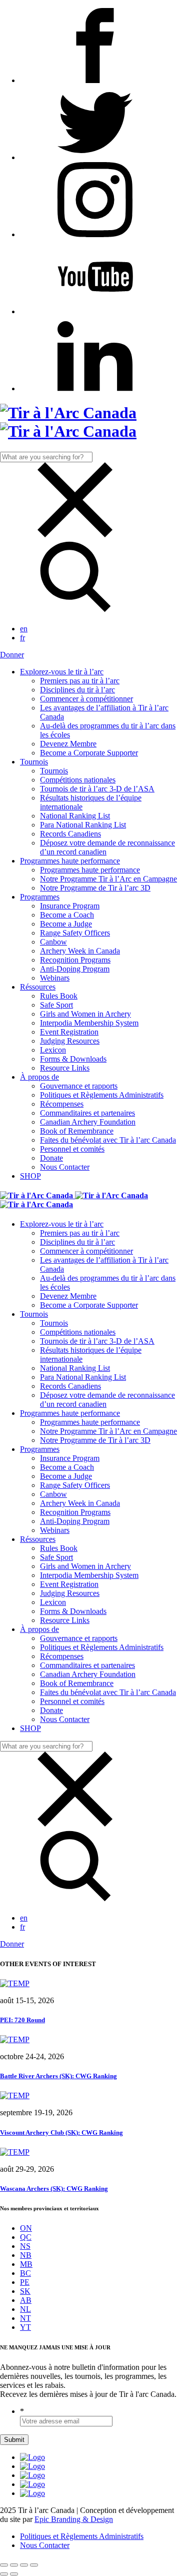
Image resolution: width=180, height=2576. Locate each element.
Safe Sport (56, 1005)
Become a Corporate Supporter (89, 753)
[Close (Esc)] (4, 2565)
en (24, 629)
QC (26, 2237)
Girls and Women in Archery (85, 1014)
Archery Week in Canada (80, 951)
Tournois (34, 762)
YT (25, 2327)
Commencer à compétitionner (86, 699)
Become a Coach (67, 915)
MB (26, 2264)
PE (25, 2282)
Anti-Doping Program (75, 969)
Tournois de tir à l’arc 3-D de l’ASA (97, 789)
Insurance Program (70, 906)
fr (22, 638)
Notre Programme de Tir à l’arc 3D (95, 888)
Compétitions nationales (78, 780)
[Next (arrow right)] (14, 2574)
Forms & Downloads (73, 1059)
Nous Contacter (65, 1167)
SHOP (30, 1176)
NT (25, 2318)
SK (25, 2291)
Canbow (53, 942)
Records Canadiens (70, 834)
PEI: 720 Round (22, 2020)
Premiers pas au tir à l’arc (80, 681)
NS (25, 2246)
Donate (51, 1158)
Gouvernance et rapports (79, 1086)
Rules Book (59, 996)
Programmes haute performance (70, 861)
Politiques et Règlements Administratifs (102, 1095)
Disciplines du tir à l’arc (77, 690)
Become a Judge (66, 924)
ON (26, 2228)
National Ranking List (75, 816)
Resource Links (65, 1068)
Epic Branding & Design (74, 2519)
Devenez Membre (68, 744)
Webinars (55, 978)
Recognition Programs (75, 960)
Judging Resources (70, 1041)
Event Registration (69, 1032)
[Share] (14, 2565)
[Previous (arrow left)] (4, 2574)
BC (25, 2273)
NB (26, 2255)
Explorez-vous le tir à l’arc (62, 672)
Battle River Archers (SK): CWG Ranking (58, 2076)
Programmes (40, 897)
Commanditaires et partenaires (87, 1113)
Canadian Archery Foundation (88, 1122)
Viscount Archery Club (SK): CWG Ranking (61, 2132)
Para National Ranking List (83, 825)
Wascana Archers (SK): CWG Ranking (54, 2189)
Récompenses (62, 1104)
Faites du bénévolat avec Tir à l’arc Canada (108, 1140)
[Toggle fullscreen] (24, 2565)
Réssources (38, 987)
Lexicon (53, 1050)
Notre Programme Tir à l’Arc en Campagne (108, 879)
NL (25, 2309)
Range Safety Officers (75, 933)
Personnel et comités (72, 1149)
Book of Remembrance (77, 1131)
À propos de (39, 1077)
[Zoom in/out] (34, 2565)
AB (26, 2300)
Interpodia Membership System (89, 1023)
